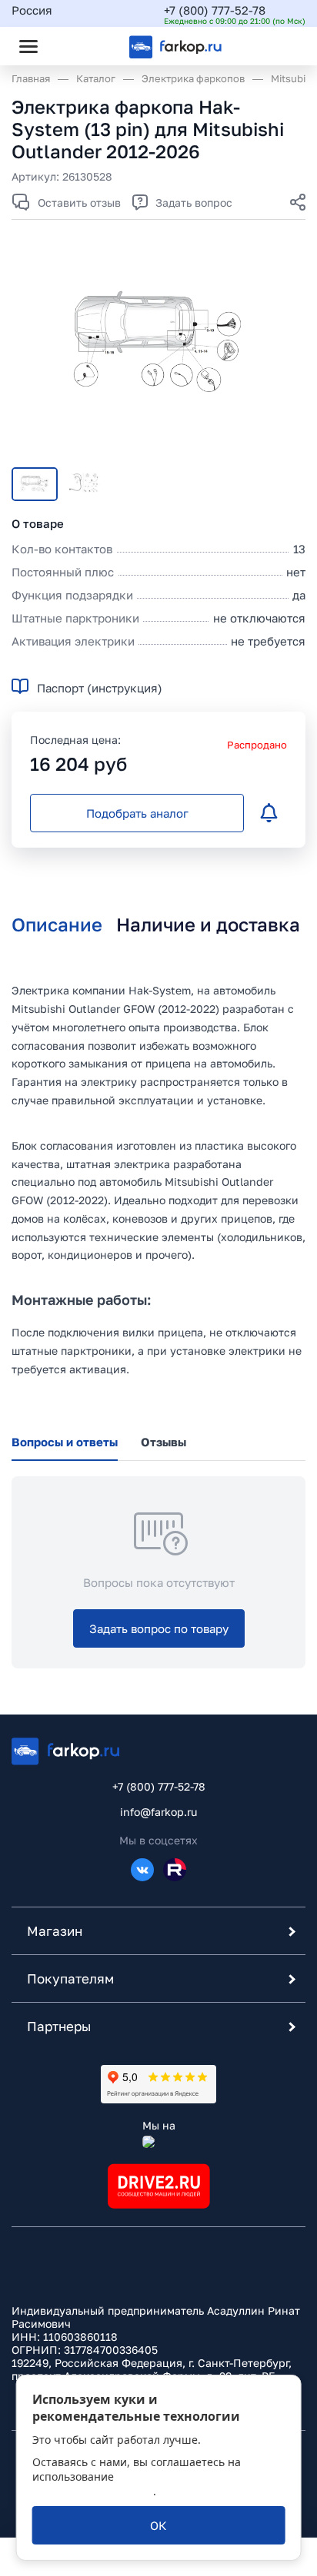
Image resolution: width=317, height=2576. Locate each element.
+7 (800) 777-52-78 (215, 10)
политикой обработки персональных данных (132, 2484)
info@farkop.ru (158, 1812)
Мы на (159, 2125)
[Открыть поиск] (70, 46)
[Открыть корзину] (281, 46)
